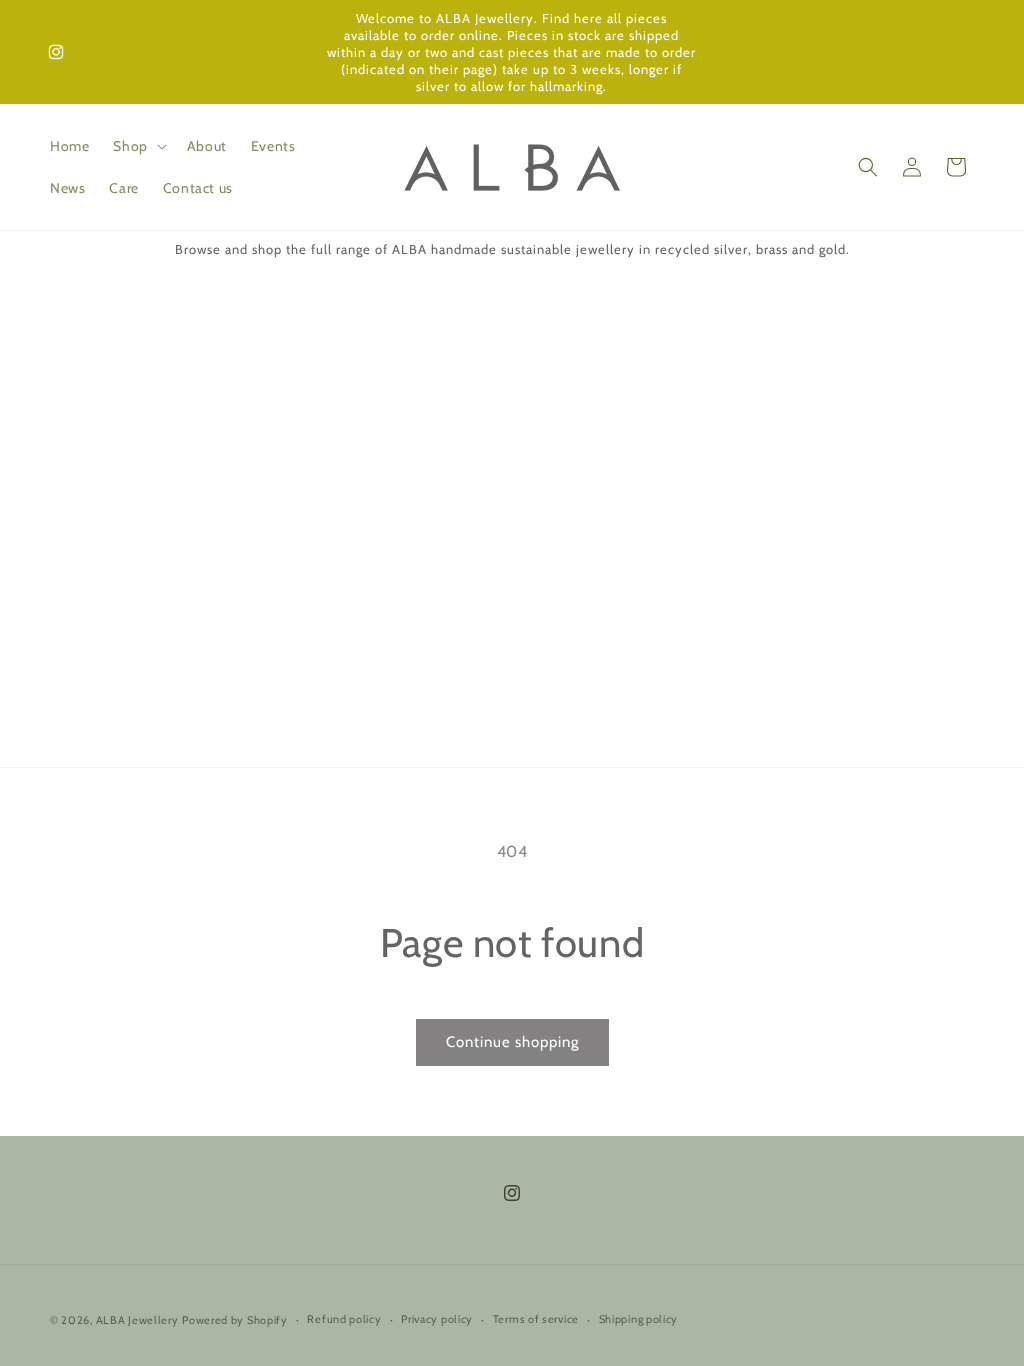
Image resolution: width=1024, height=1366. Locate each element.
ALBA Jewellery (137, 1320)
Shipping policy (639, 1319)
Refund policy (344, 1319)
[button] (137, 146)
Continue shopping (512, 1042)
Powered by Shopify (235, 1320)
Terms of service (536, 1319)
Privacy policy (437, 1319)
